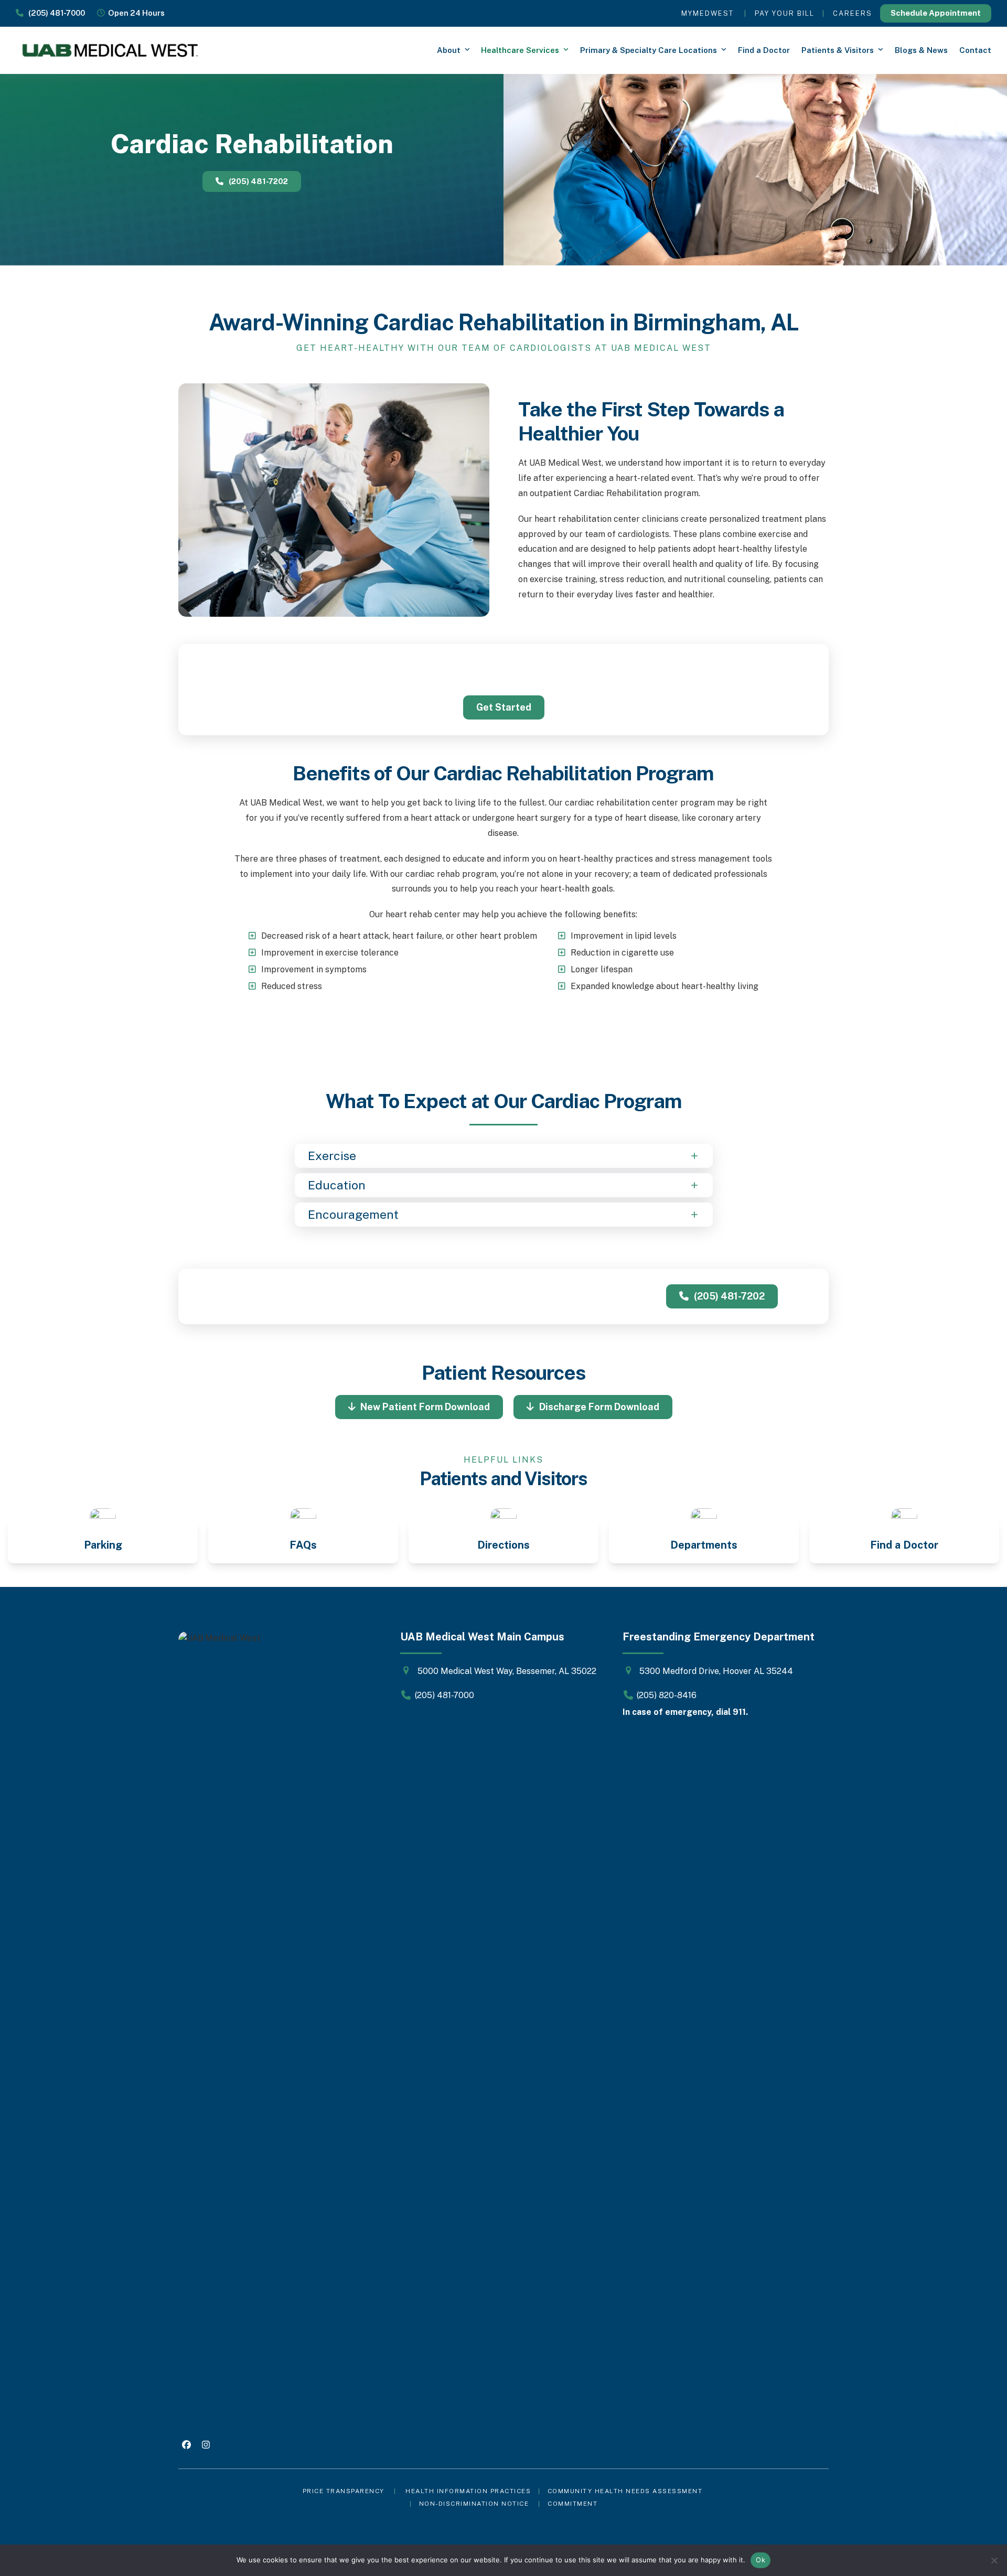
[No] (994, 2560)
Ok (760, 2560)
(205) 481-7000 (54, 13)
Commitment (572, 2504)
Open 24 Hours (135, 13)
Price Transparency (344, 2491)
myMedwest (708, 13)
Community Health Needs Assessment (626, 2491)
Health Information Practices (468, 2491)
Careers (853, 13)
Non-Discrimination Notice (474, 2504)
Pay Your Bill (785, 13)
